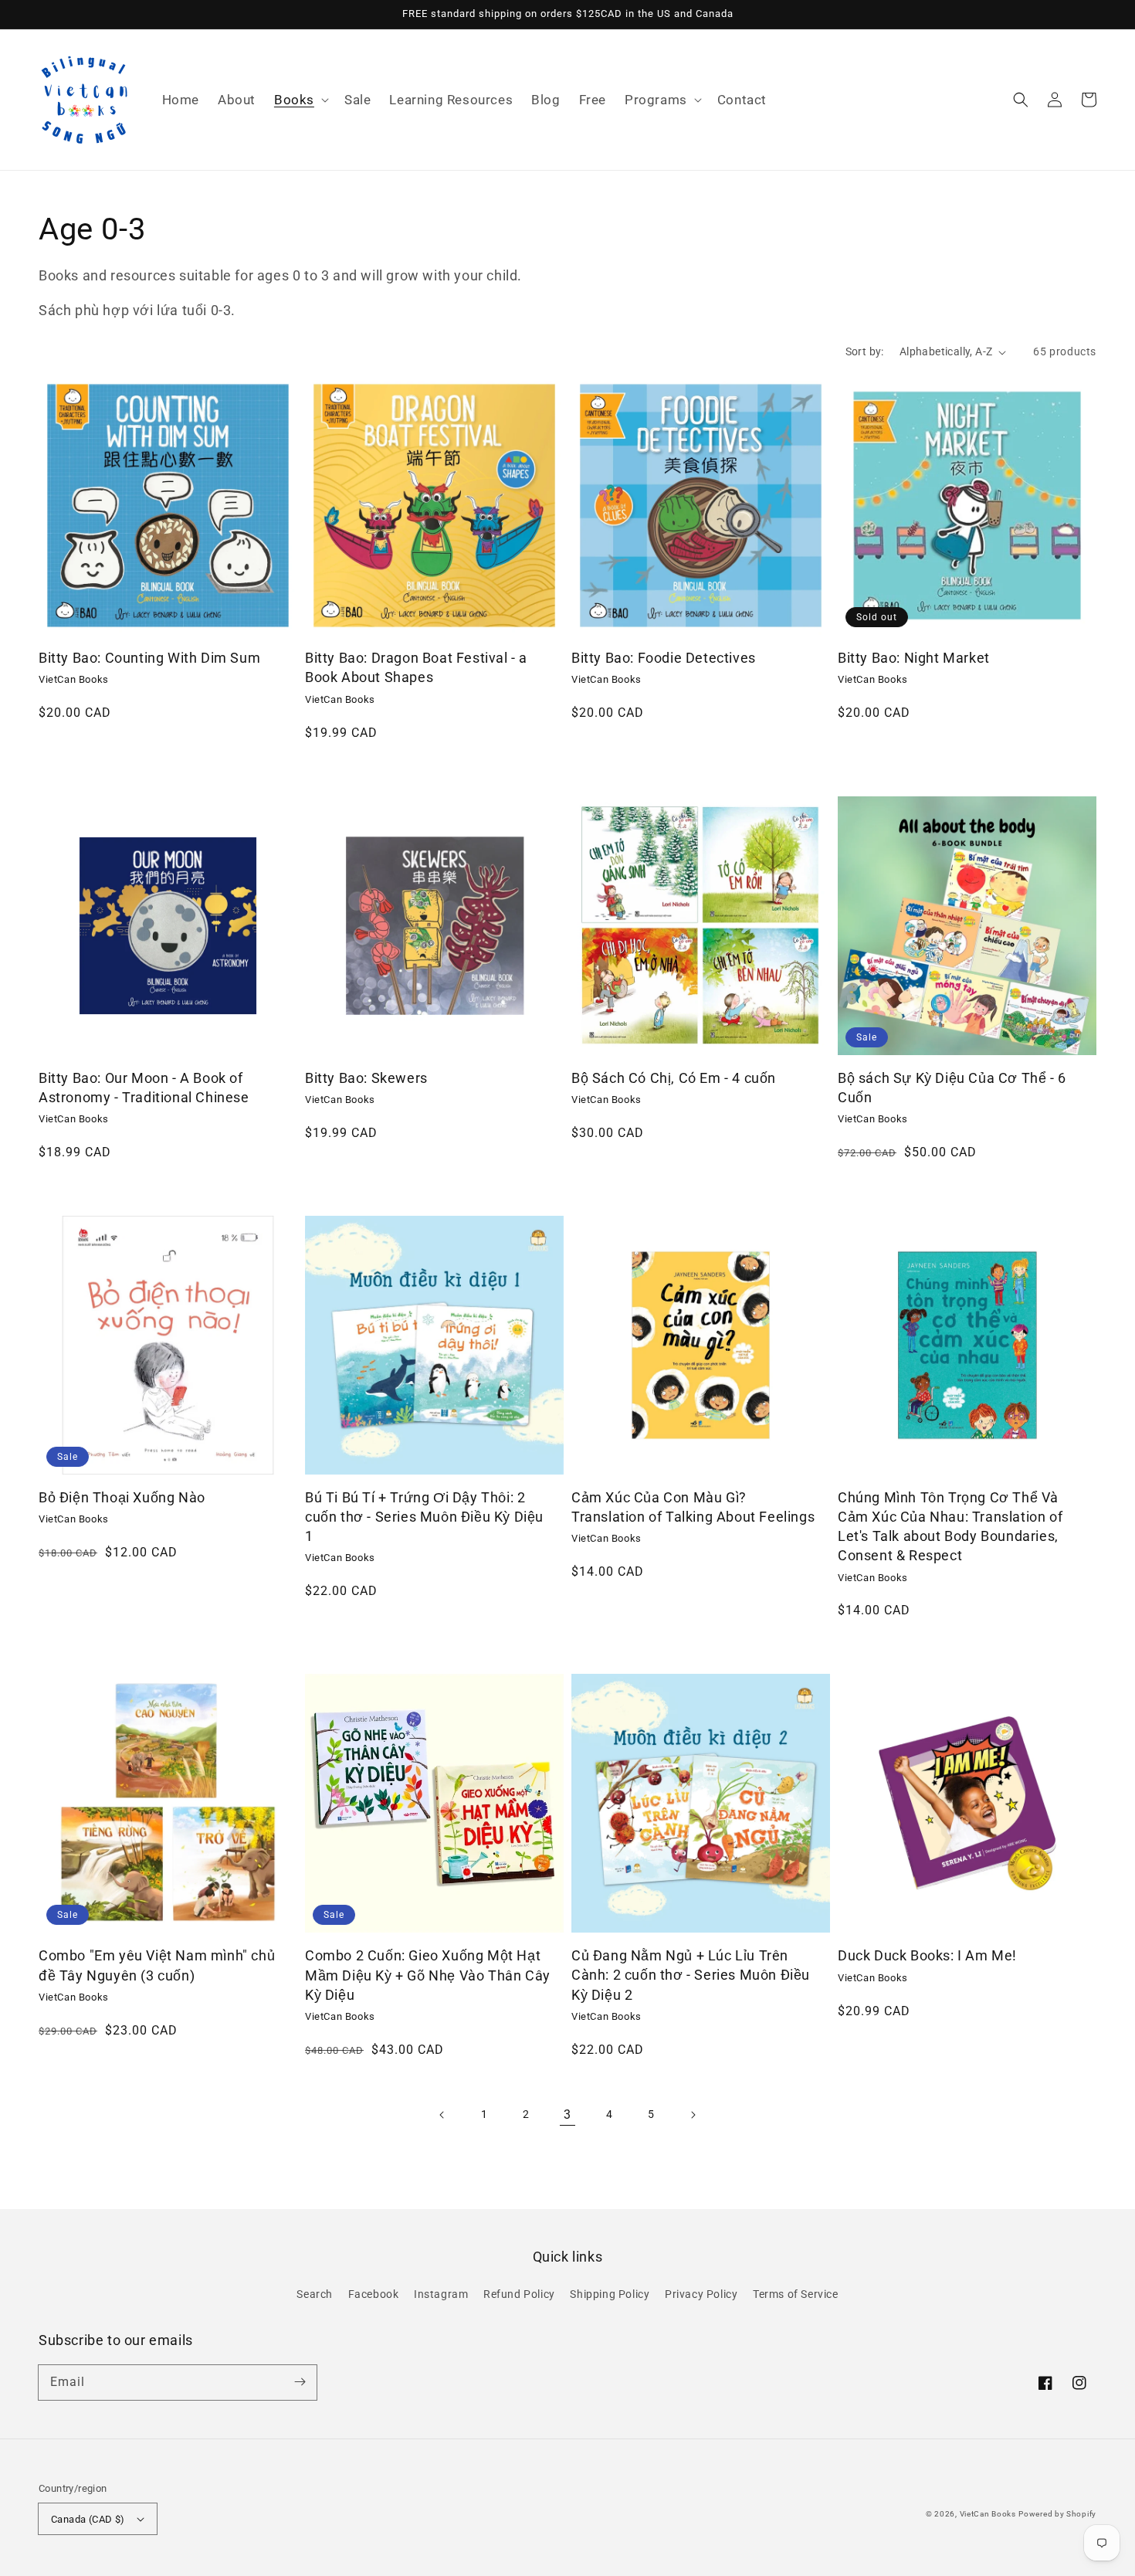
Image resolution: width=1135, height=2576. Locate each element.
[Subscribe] (300, 2382)
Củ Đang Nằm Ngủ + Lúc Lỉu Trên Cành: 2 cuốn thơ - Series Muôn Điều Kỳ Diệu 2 (691, 1975)
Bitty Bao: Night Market (914, 658)
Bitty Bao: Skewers (366, 1078)
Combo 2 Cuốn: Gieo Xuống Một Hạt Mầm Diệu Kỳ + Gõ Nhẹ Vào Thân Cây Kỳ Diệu (428, 1975)
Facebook (374, 2294)
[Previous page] (442, 2115)
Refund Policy (519, 2294)
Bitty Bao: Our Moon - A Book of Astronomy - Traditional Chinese (144, 1088)
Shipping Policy (610, 2294)
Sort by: (865, 351)
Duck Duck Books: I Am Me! (927, 1955)
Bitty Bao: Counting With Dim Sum (149, 658)
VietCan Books (988, 2514)
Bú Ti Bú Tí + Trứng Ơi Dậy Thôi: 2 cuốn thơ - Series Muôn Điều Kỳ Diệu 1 (424, 1517)
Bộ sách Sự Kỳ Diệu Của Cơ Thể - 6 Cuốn (952, 1088)
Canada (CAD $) (88, 2519)
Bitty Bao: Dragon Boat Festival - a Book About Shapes (416, 667)
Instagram (441, 2294)
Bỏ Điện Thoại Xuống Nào (122, 1497)
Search (315, 2294)
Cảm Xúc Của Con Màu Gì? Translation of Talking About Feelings (693, 1507)
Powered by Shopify (1057, 2514)
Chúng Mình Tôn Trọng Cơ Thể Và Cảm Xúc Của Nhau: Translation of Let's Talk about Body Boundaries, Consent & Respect (950, 1527)
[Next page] (693, 2115)
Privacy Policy (701, 2294)
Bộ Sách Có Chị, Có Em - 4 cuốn (674, 1078)
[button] (300, 100)
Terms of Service (796, 2294)
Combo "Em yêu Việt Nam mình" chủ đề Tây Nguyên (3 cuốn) (157, 1965)
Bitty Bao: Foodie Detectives (664, 658)
